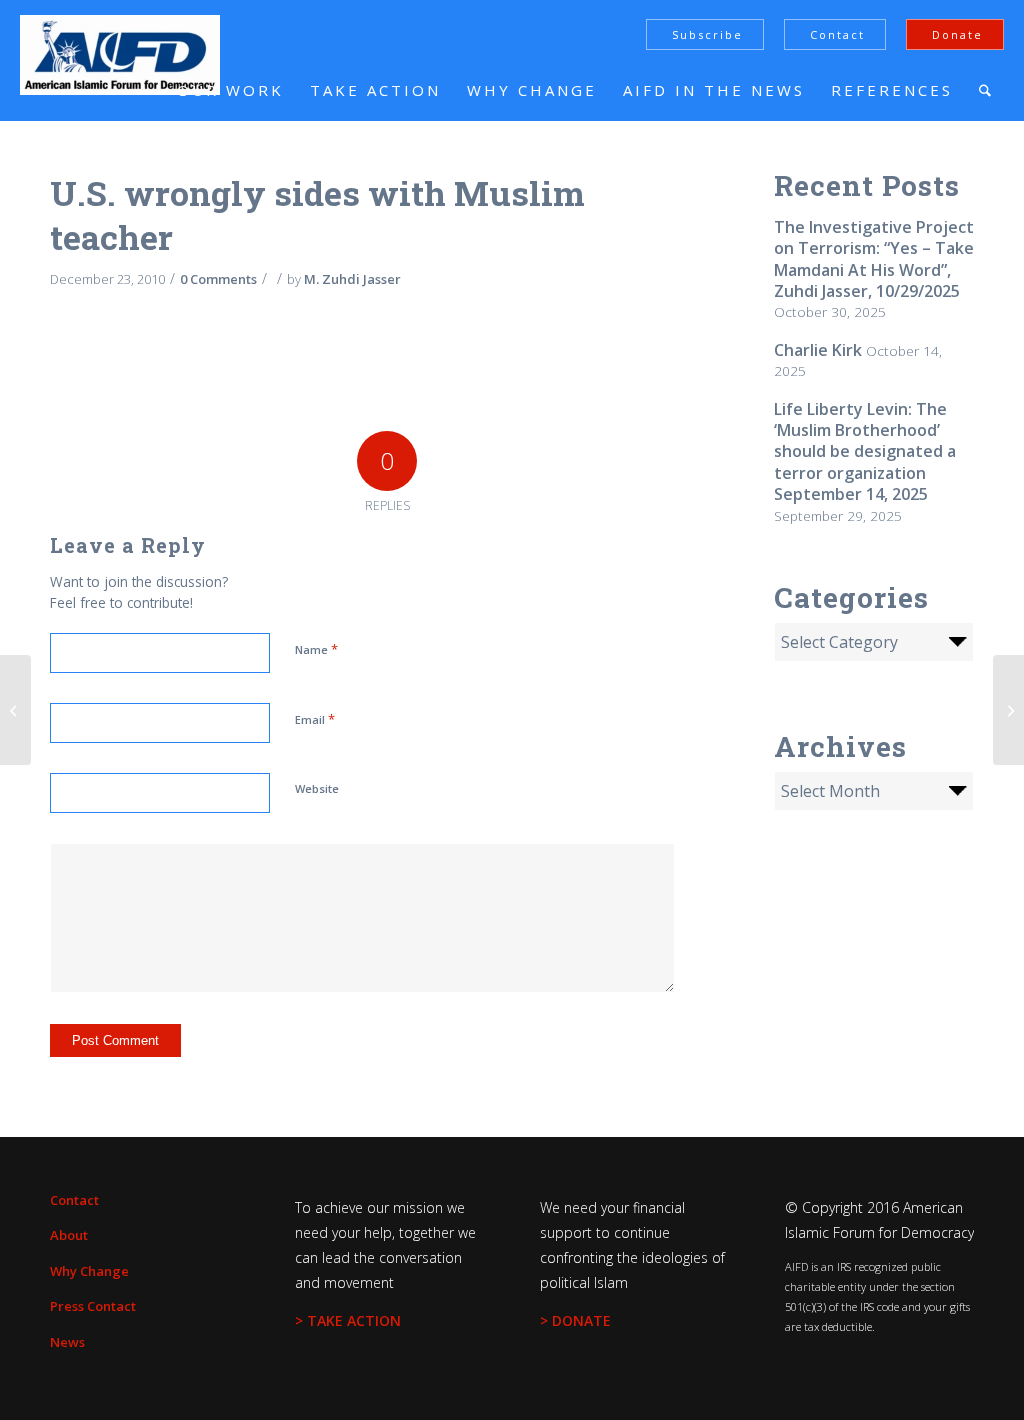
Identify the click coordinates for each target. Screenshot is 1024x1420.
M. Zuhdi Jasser (352, 279)
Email (315, 719)
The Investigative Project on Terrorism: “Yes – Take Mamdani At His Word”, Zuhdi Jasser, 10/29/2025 (874, 259)
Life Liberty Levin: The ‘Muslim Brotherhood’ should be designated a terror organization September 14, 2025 (865, 452)
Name (316, 649)
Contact (837, 34)
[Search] (985, 90)
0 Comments (218, 279)
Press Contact (93, 1306)
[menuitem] (230, 90)
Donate (957, 34)
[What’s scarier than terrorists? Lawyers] (15, 710)
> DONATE (575, 1320)
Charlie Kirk (818, 350)
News (67, 1342)
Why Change (89, 1271)
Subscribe (707, 34)
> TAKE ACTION (348, 1320)
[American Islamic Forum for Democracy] (120, 55)
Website (317, 788)
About (69, 1235)
